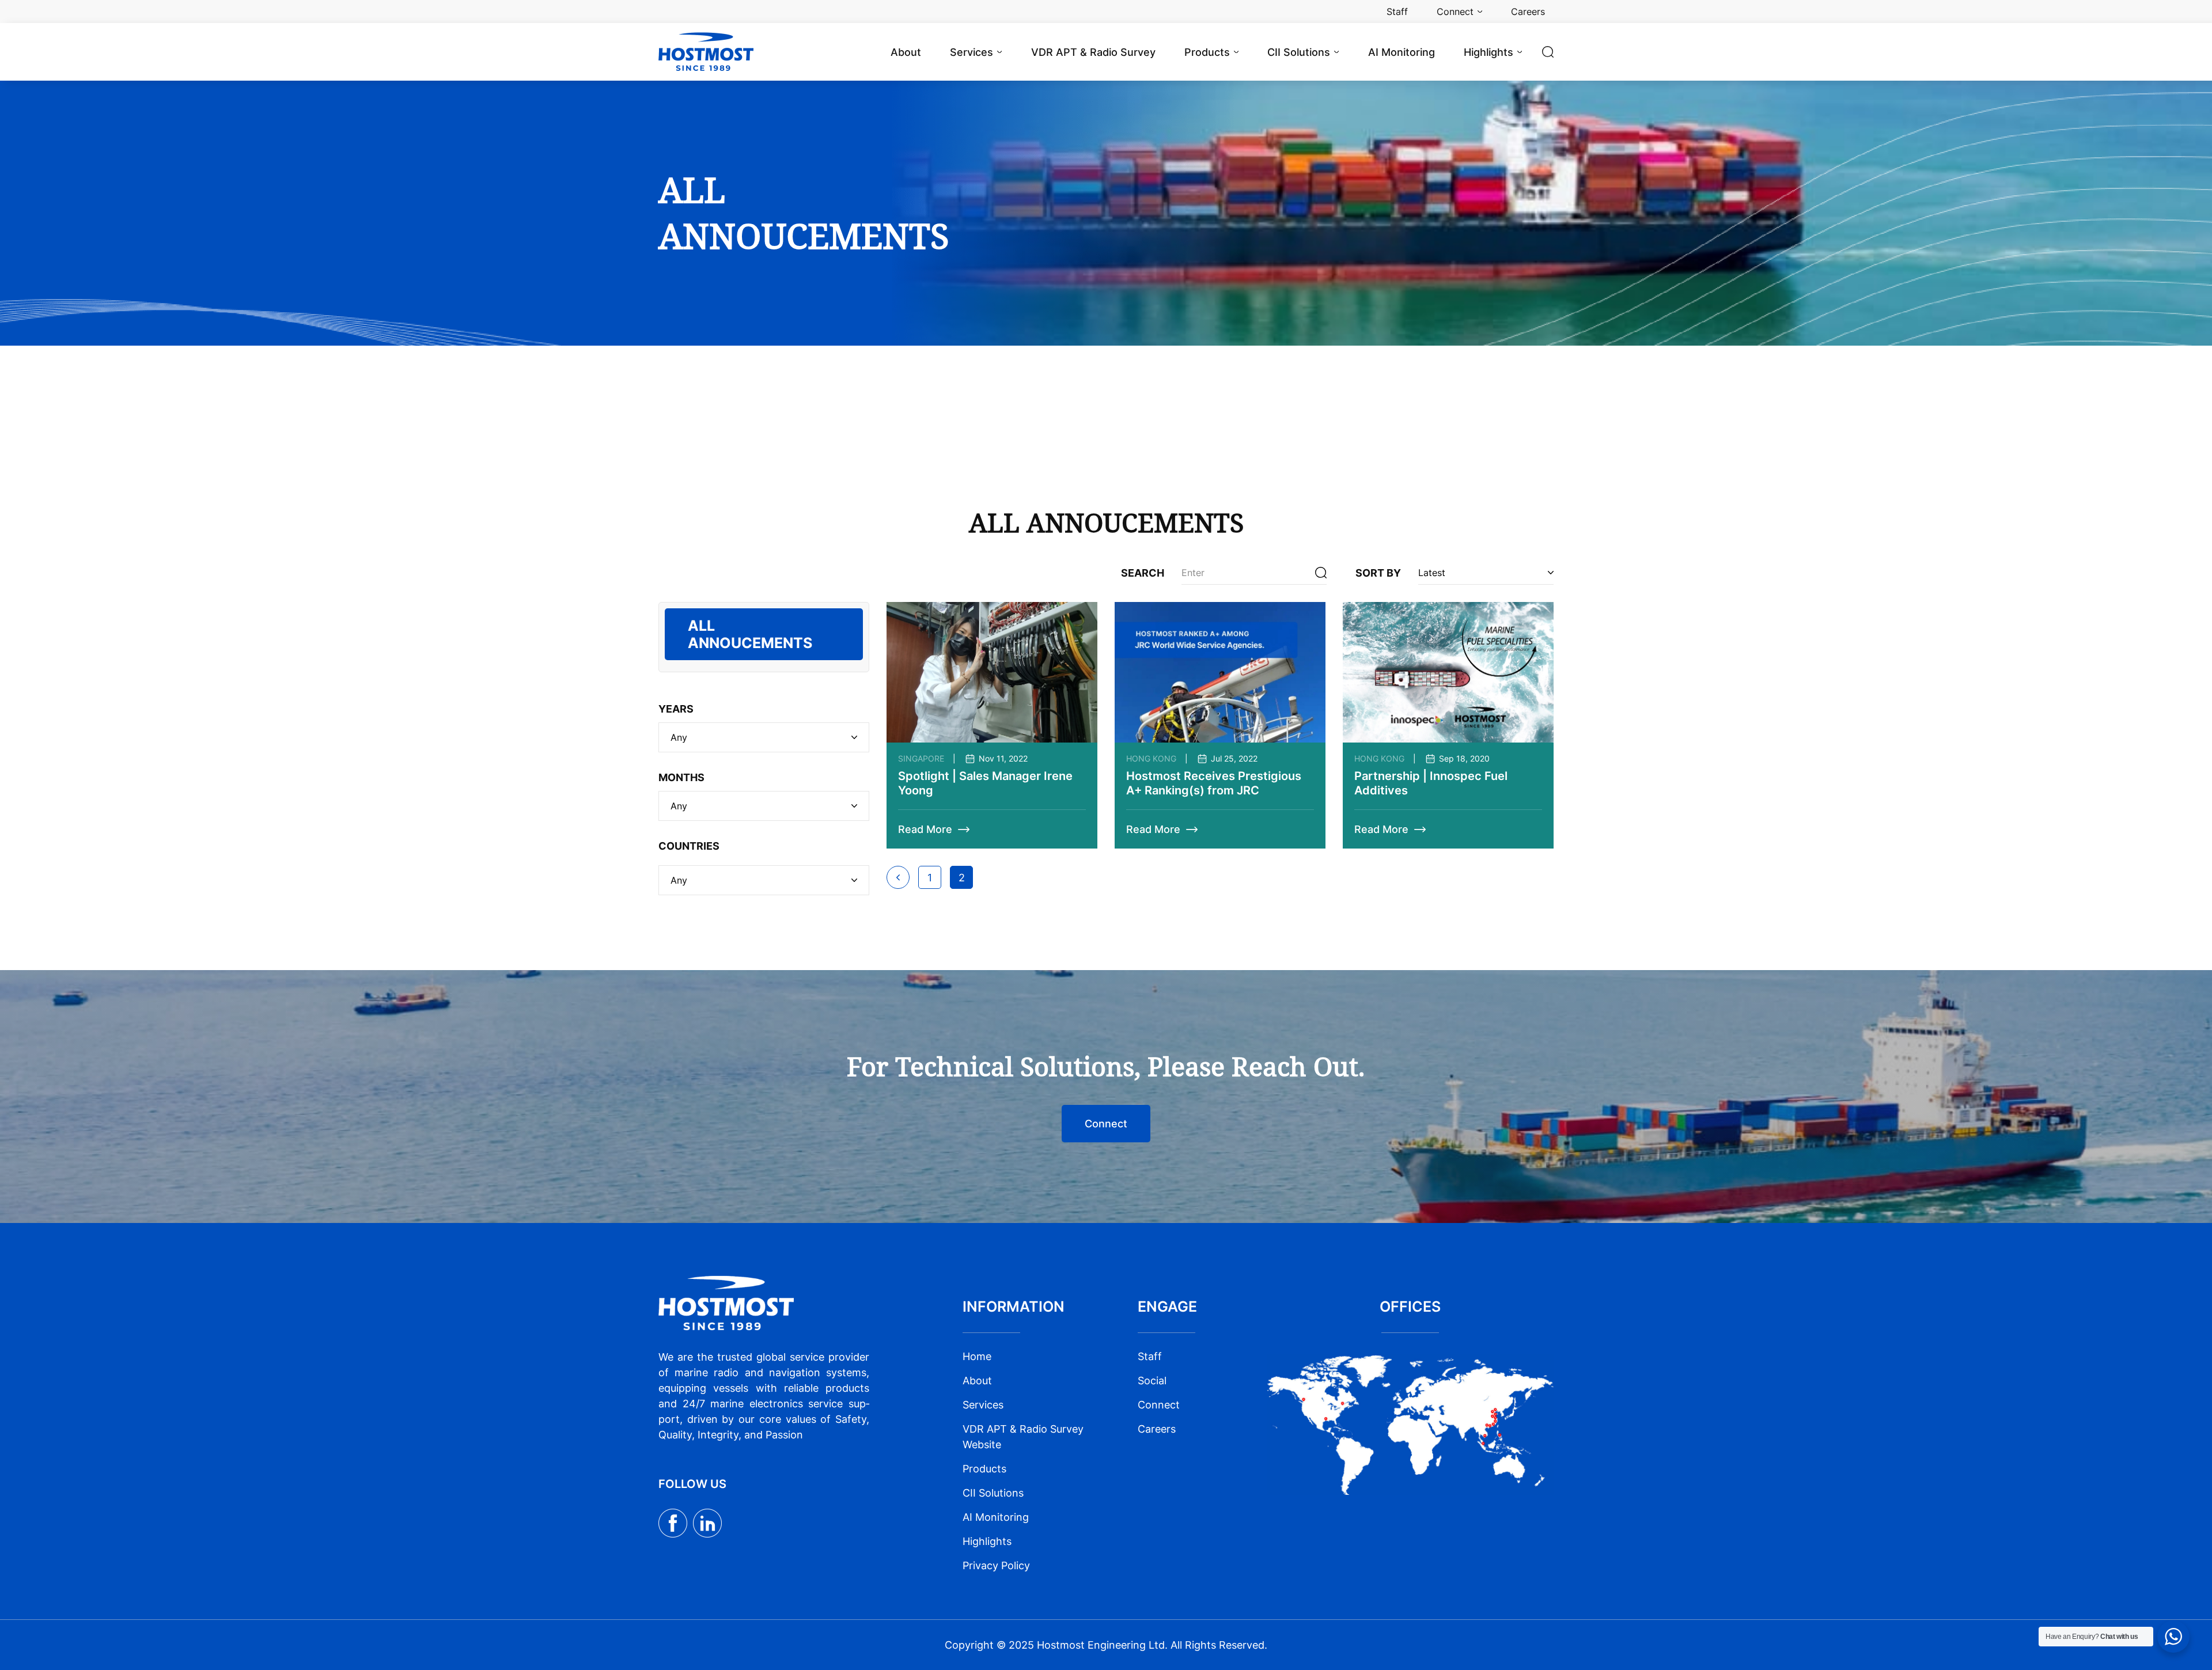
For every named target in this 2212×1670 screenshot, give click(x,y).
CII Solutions (993, 1493)
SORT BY (1378, 573)
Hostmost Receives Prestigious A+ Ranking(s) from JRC (1214, 783)
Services (983, 1405)
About (977, 1381)
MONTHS (681, 777)
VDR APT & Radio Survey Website (1023, 1437)
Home (977, 1356)
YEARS (676, 709)
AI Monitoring (996, 1517)
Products (984, 1469)
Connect (1106, 1124)
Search (1143, 573)
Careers (1157, 1429)
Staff (1150, 1356)
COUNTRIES (689, 846)
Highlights (987, 1541)
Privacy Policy (996, 1565)
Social (1152, 1381)
